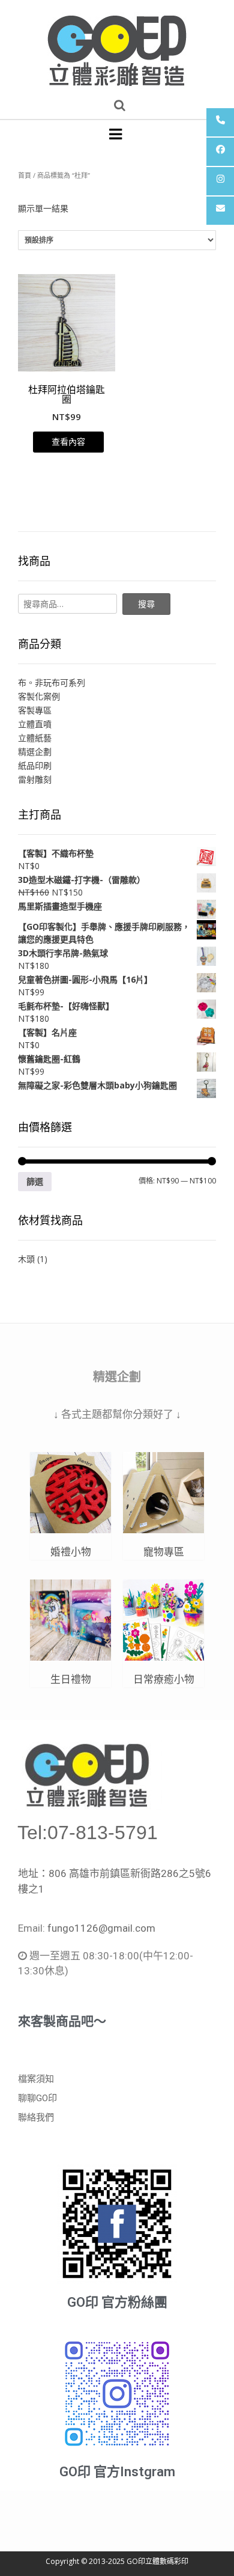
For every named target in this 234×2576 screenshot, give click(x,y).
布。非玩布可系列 (52, 682)
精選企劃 (35, 752)
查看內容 (68, 441)
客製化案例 (39, 696)
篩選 (35, 1181)
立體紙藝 (35, 738)
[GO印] (117, 46)
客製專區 (35, 710)
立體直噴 (35, 724)
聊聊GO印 (37, 2098)
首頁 (25, 175)
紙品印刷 (35, 765)
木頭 (26, 1259)
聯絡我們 (36, 2117)
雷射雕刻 (35, 779)
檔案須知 (36, 2079)
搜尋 (146, 604)
